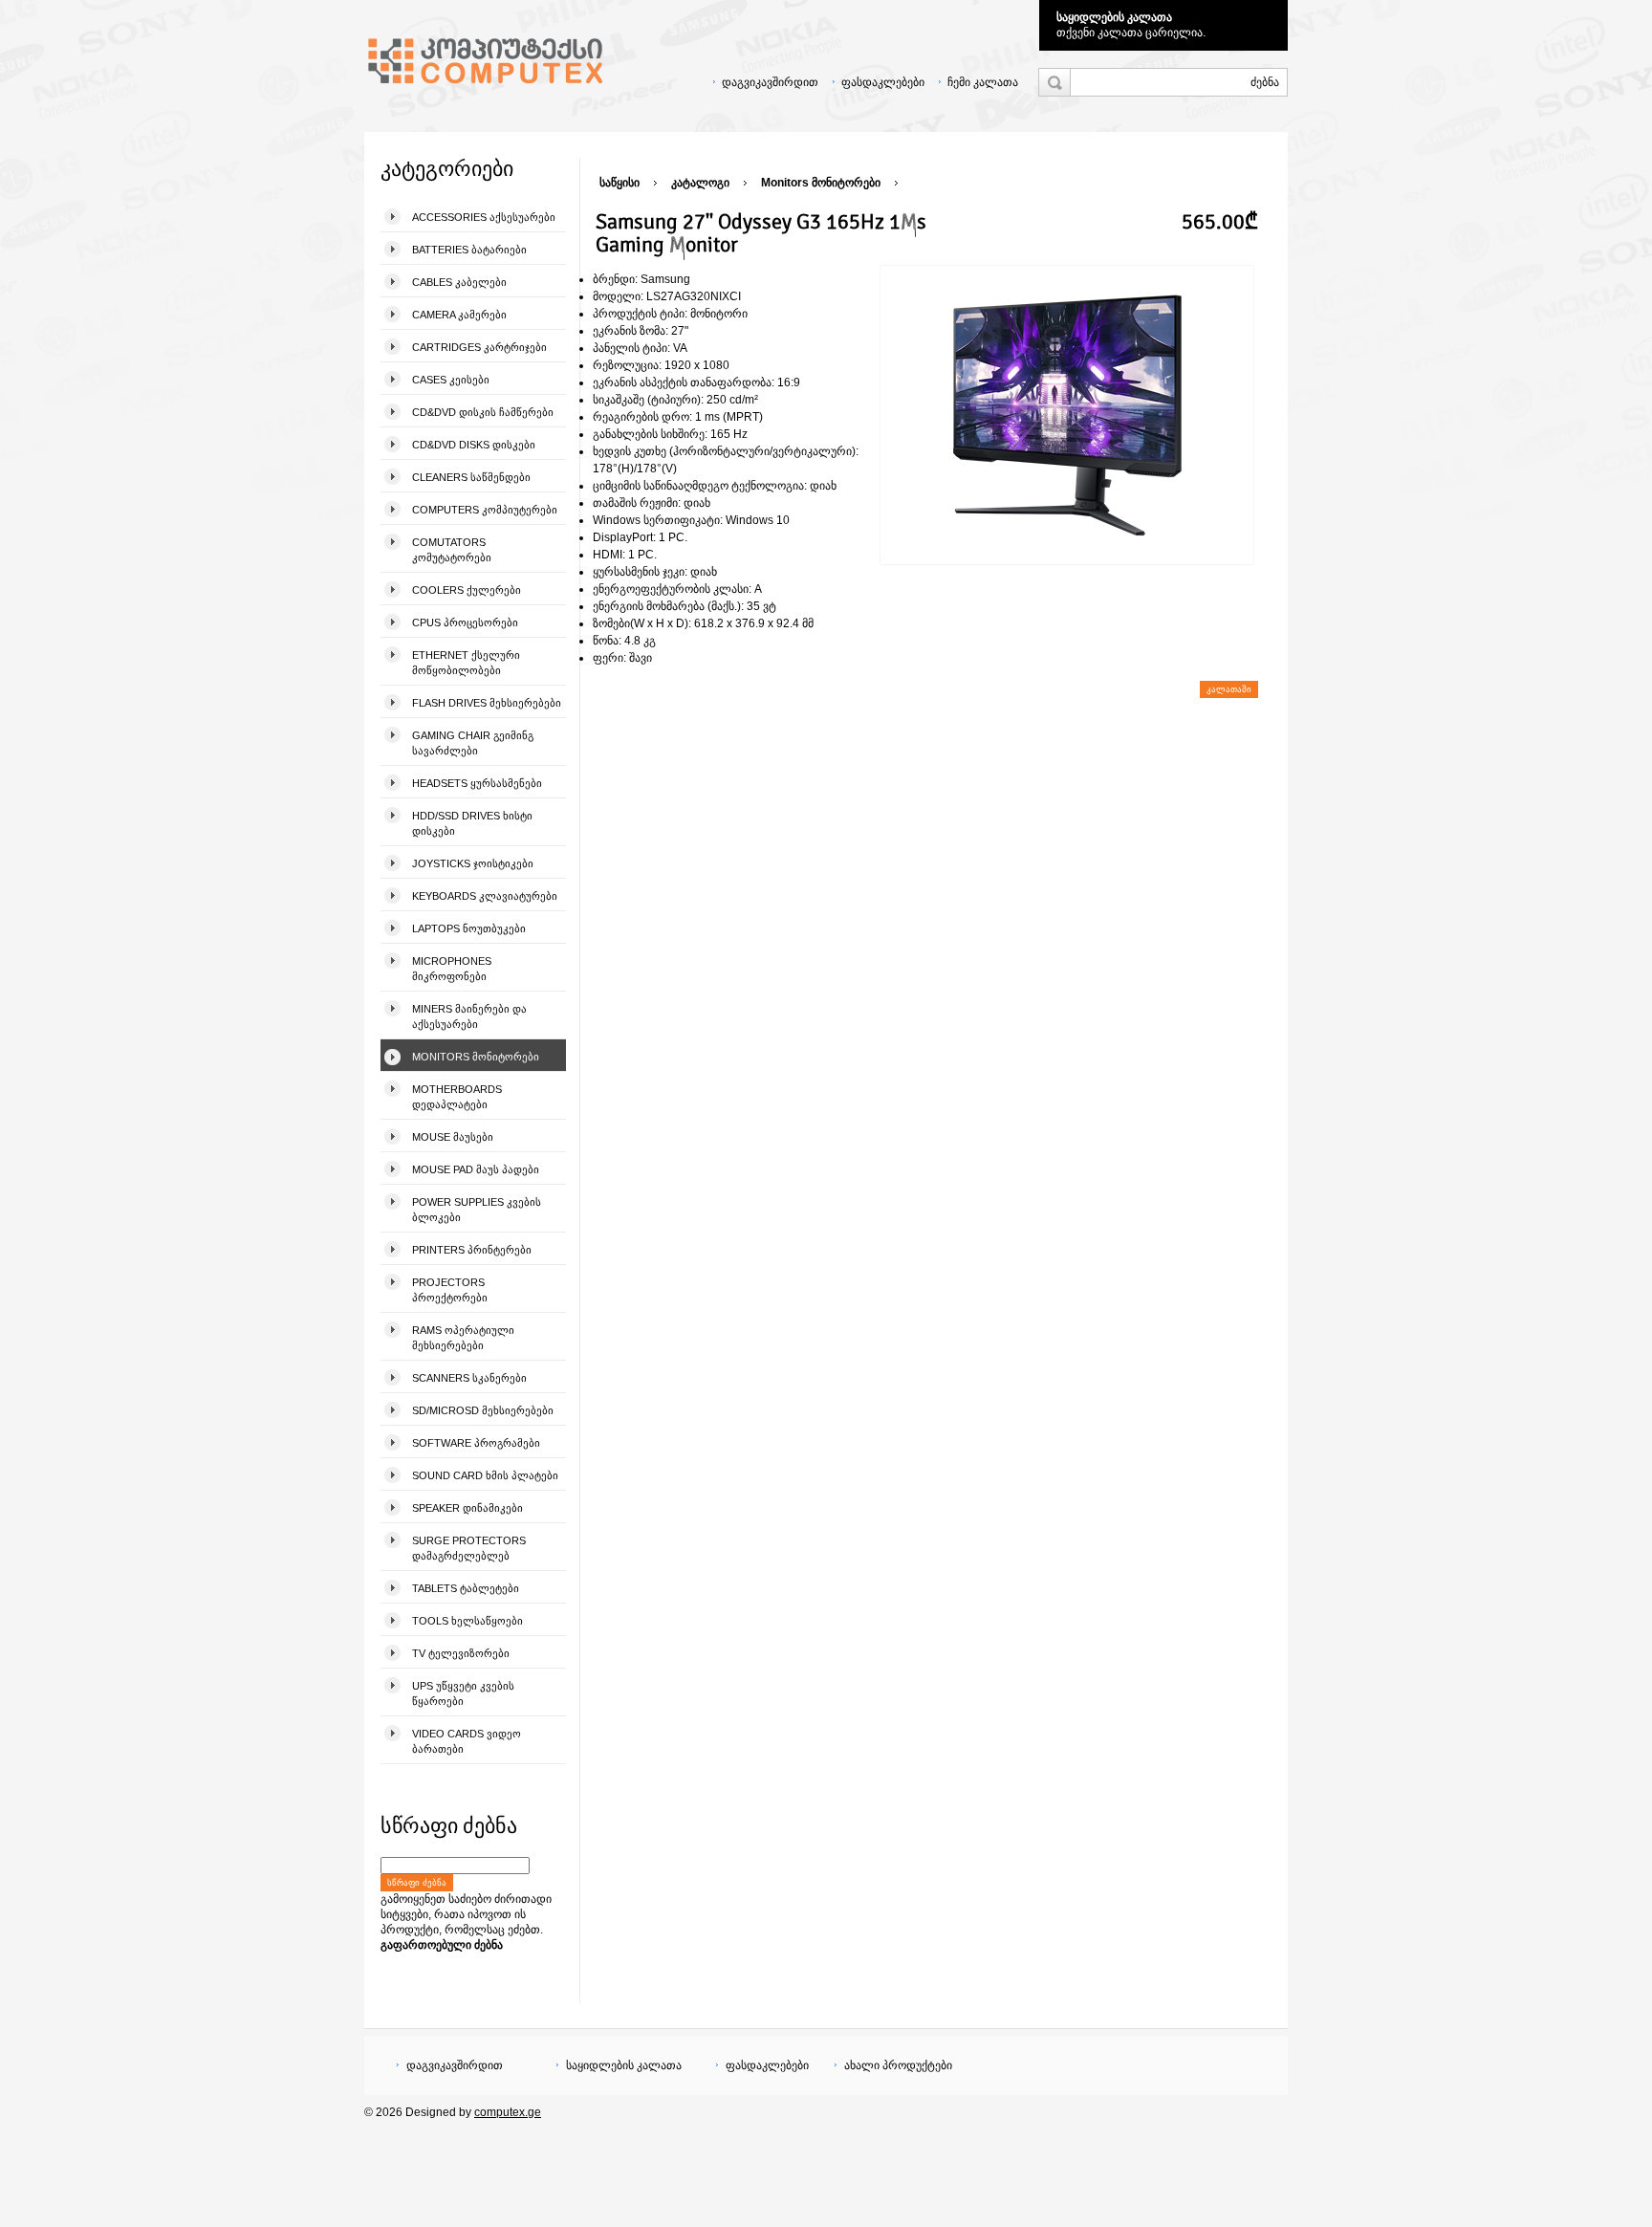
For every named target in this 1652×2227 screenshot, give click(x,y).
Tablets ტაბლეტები (466, 1588)
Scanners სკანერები (469, 1378)
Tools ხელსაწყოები (467, 1621)
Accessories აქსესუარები (484, 217)
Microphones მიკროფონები (452, 969)
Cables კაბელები (459, 282)
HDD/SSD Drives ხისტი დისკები (472, 823)
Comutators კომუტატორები (452, 550)
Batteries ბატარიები (469, 250)
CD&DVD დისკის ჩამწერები (483, 412)
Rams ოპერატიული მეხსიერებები (463, 1338)
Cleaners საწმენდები (471, 477)
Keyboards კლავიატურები (485, 896)
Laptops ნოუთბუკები (469, 928)
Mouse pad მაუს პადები (476, 1169)
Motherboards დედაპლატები (457, 1097)
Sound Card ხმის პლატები (485, 1475)
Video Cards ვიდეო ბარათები (467, 1741)
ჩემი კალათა (983, 82)
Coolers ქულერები (467, 590)
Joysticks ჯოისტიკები (473, 863)
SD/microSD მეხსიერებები (483, 1410)
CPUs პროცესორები (465, 622)
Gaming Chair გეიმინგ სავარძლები (473, 743)
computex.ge (508, 2112)
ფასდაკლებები (883, 82)
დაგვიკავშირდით (770, 82)
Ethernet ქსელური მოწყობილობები (466, 663)
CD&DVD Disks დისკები (474, 445)
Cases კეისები (451, 380)
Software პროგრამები (476, 1443)
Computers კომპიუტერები (485, 510)
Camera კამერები (459, 315)
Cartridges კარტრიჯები (479, 347)
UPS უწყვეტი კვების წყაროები (463, 1693)
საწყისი (619, 183)
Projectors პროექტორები (450, 1290)
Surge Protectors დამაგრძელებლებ (469, 1548)
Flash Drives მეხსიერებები (487, 703)
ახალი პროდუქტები (898, 2065)
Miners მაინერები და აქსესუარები (469, 1016)
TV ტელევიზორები (461, 1653)
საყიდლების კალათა (1114, 17)
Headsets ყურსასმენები (477, 783)
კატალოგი (700, 183)
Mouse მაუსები (453, 1137)
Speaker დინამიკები (467, 1508)
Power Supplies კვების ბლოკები (477, 1210)
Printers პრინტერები (472, 1250)
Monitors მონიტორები (476, 1057)
